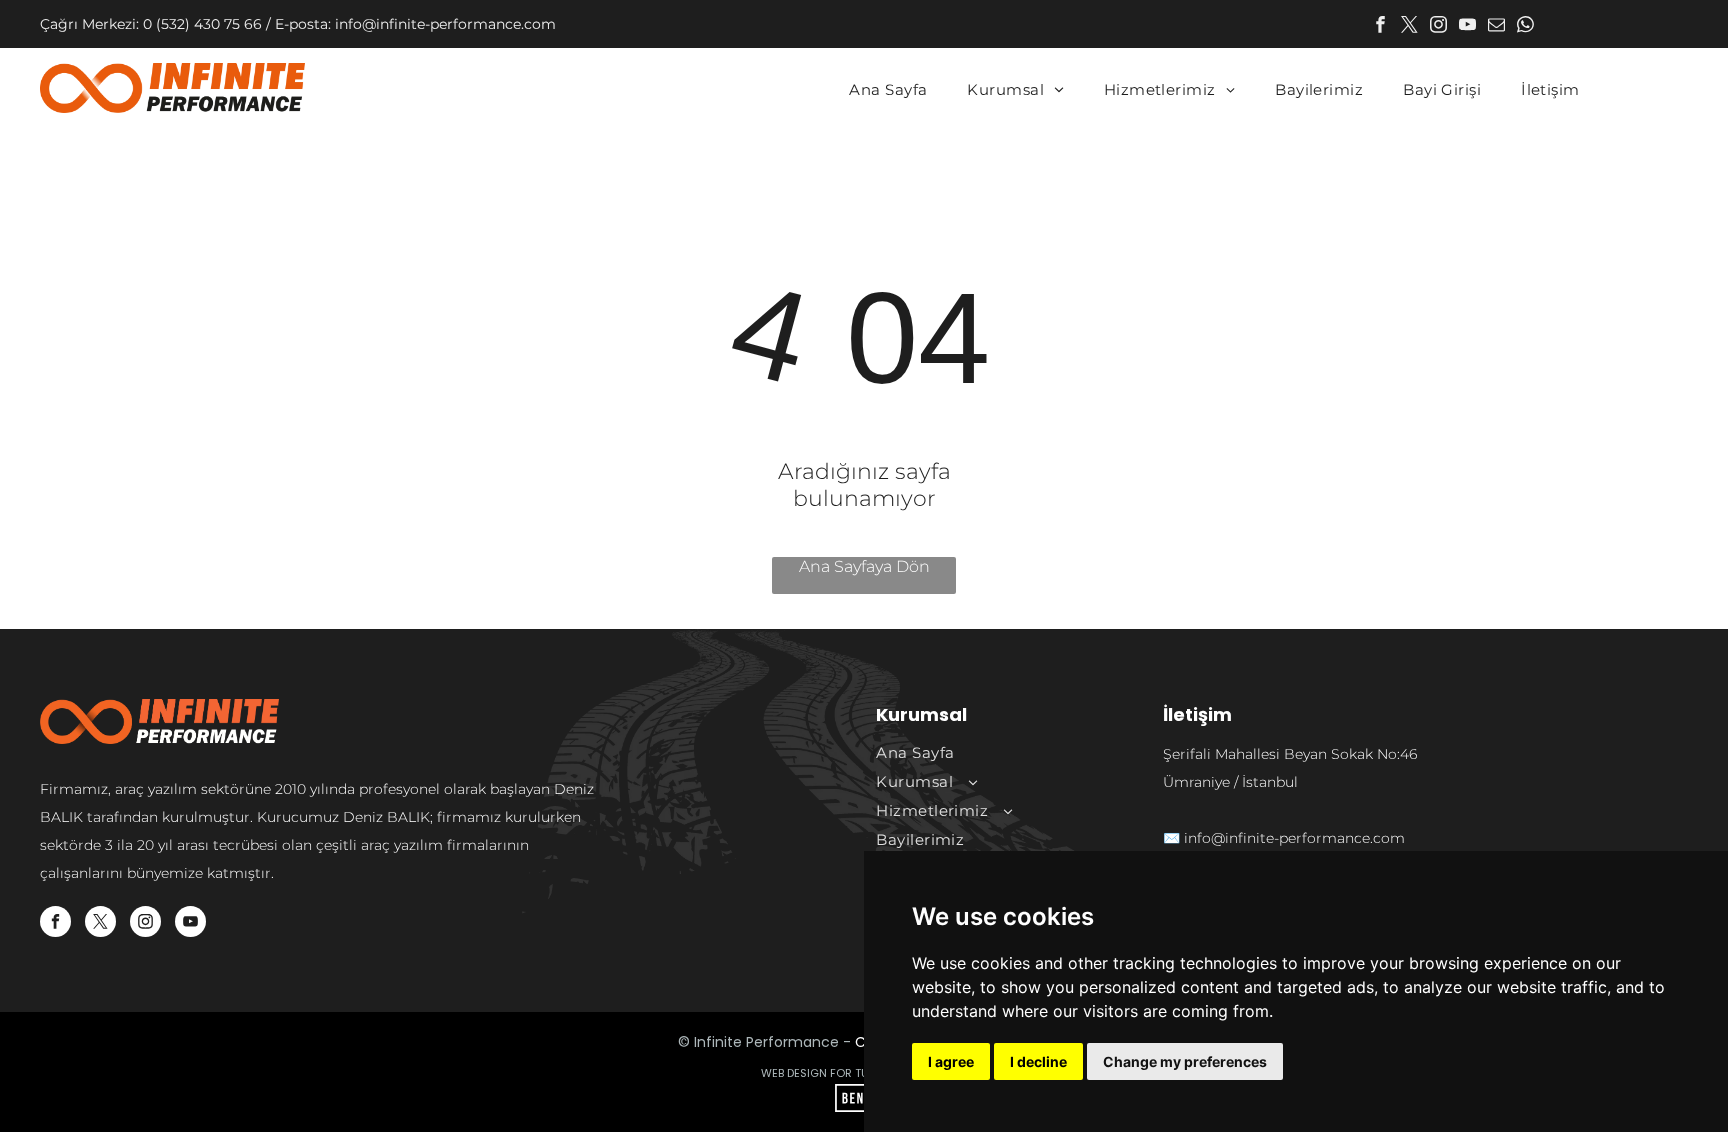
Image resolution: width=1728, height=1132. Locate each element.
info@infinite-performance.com (1294, 838)
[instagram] (1438, 27)
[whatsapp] (1525, 27)
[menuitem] (888, 90)
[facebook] (1380, 27)
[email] (1496, 27)
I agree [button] (951, 1061)
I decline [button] (1038, 1061)
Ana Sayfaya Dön (864, 566)
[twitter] (1409, 27)
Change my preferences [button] (1185, 1061)
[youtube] (1467, 27)
